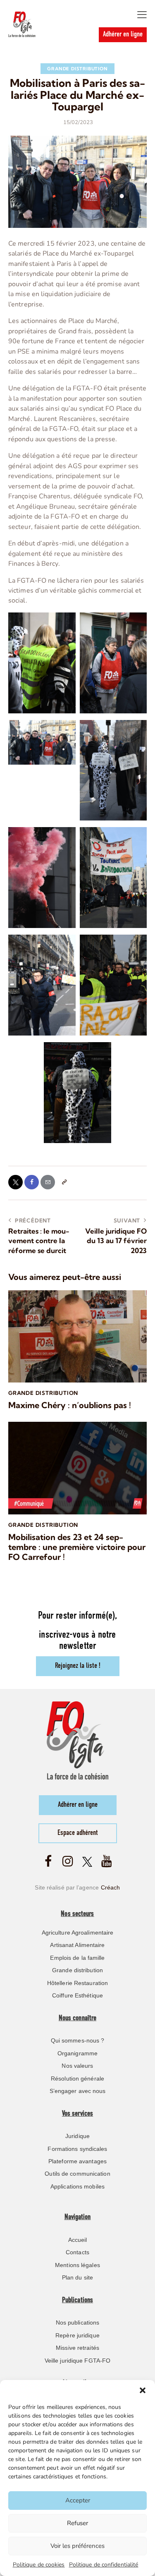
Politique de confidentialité (104, 2565)
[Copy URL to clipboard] (64, 1182)
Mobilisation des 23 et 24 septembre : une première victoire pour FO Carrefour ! (77, 1547)
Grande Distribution (77, 69)
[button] (143, 2390)
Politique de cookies (39, 2565)
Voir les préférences (77, 2546)
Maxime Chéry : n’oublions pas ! (70, 1405)
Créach (111, 1887)
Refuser (77, 2523)
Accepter (78, 2500)
